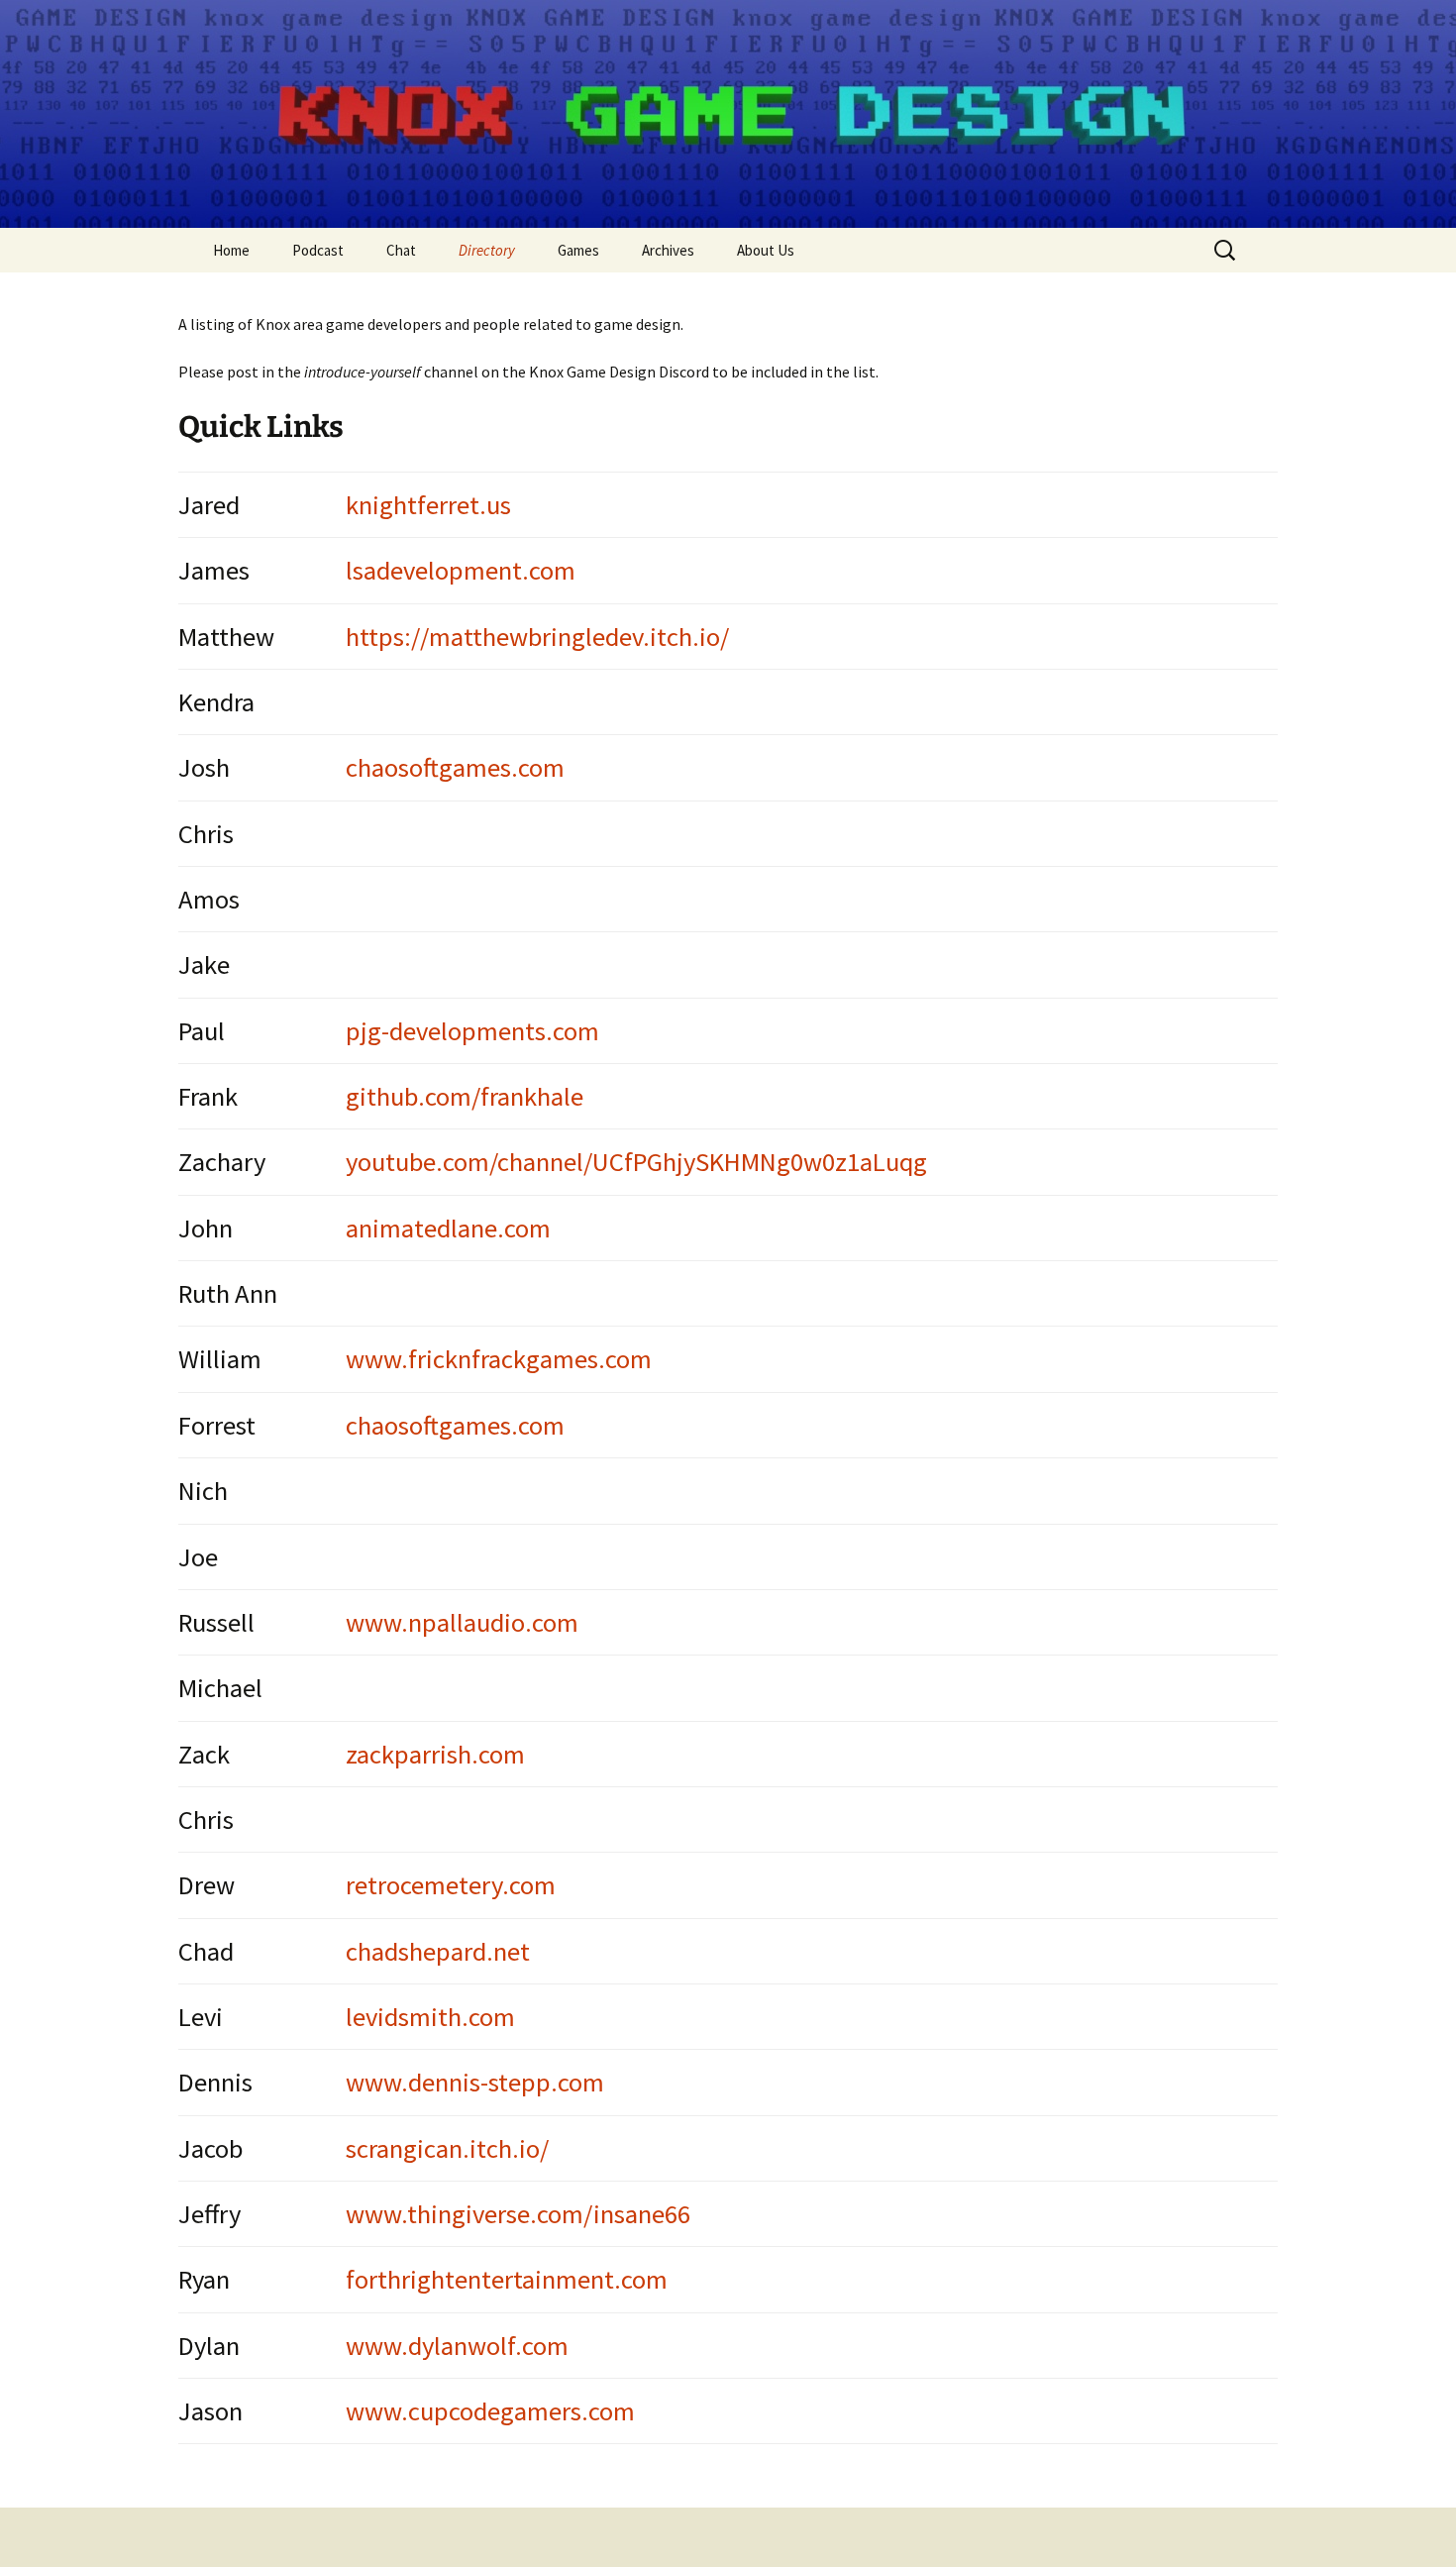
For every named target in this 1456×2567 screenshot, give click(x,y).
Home (231, 250)
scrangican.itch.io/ (447, 2148)
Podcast (318, 250)
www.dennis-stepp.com (475, 2082)
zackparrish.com (435, 1754)
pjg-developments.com (472, 1031)
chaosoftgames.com (455, 767)
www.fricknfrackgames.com (499, 1359)
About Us (766, 250)
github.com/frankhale (465, 1096)
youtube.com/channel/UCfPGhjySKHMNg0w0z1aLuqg (636, 1162)
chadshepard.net (438, 1951)
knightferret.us (428, 505)
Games (578, 250)
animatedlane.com (448, 1228)
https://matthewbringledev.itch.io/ (537, 637)
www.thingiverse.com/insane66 (518, 2214)
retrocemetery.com (451, 1885)
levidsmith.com (430, 2017)
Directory (487, 250)
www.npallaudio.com (462, 1622)
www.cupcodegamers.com (490, 2411)
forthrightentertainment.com (507, 2279)
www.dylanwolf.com (457, 2346)
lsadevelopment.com (461, 570)
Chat (401, 250)
